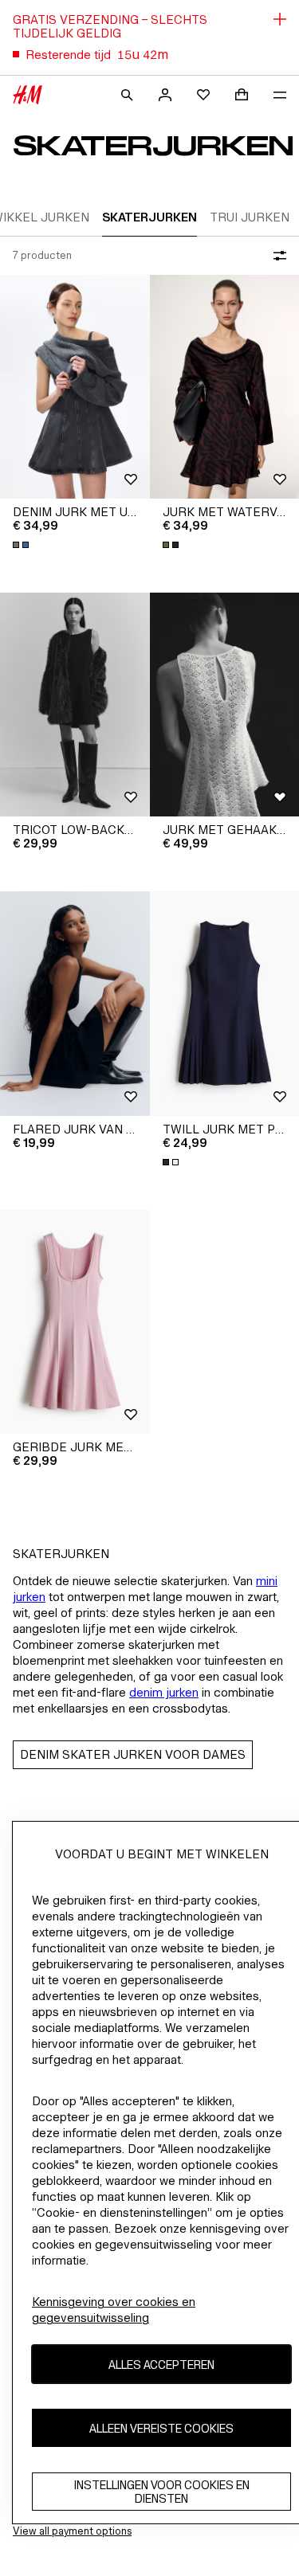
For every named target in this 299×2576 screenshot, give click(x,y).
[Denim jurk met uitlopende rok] (75, 387)
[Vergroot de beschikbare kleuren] (22, 545)
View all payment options (72, 2531)
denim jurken (164, 1692)
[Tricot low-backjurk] (75, 705)
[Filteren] (277, 256)
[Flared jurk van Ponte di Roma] (75, 1003)
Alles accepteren (161, 2365)
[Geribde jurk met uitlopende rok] (75, 1322)
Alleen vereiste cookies (161, 2428)
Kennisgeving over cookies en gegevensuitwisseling (114, 2310)
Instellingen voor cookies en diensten (162, 2492)
